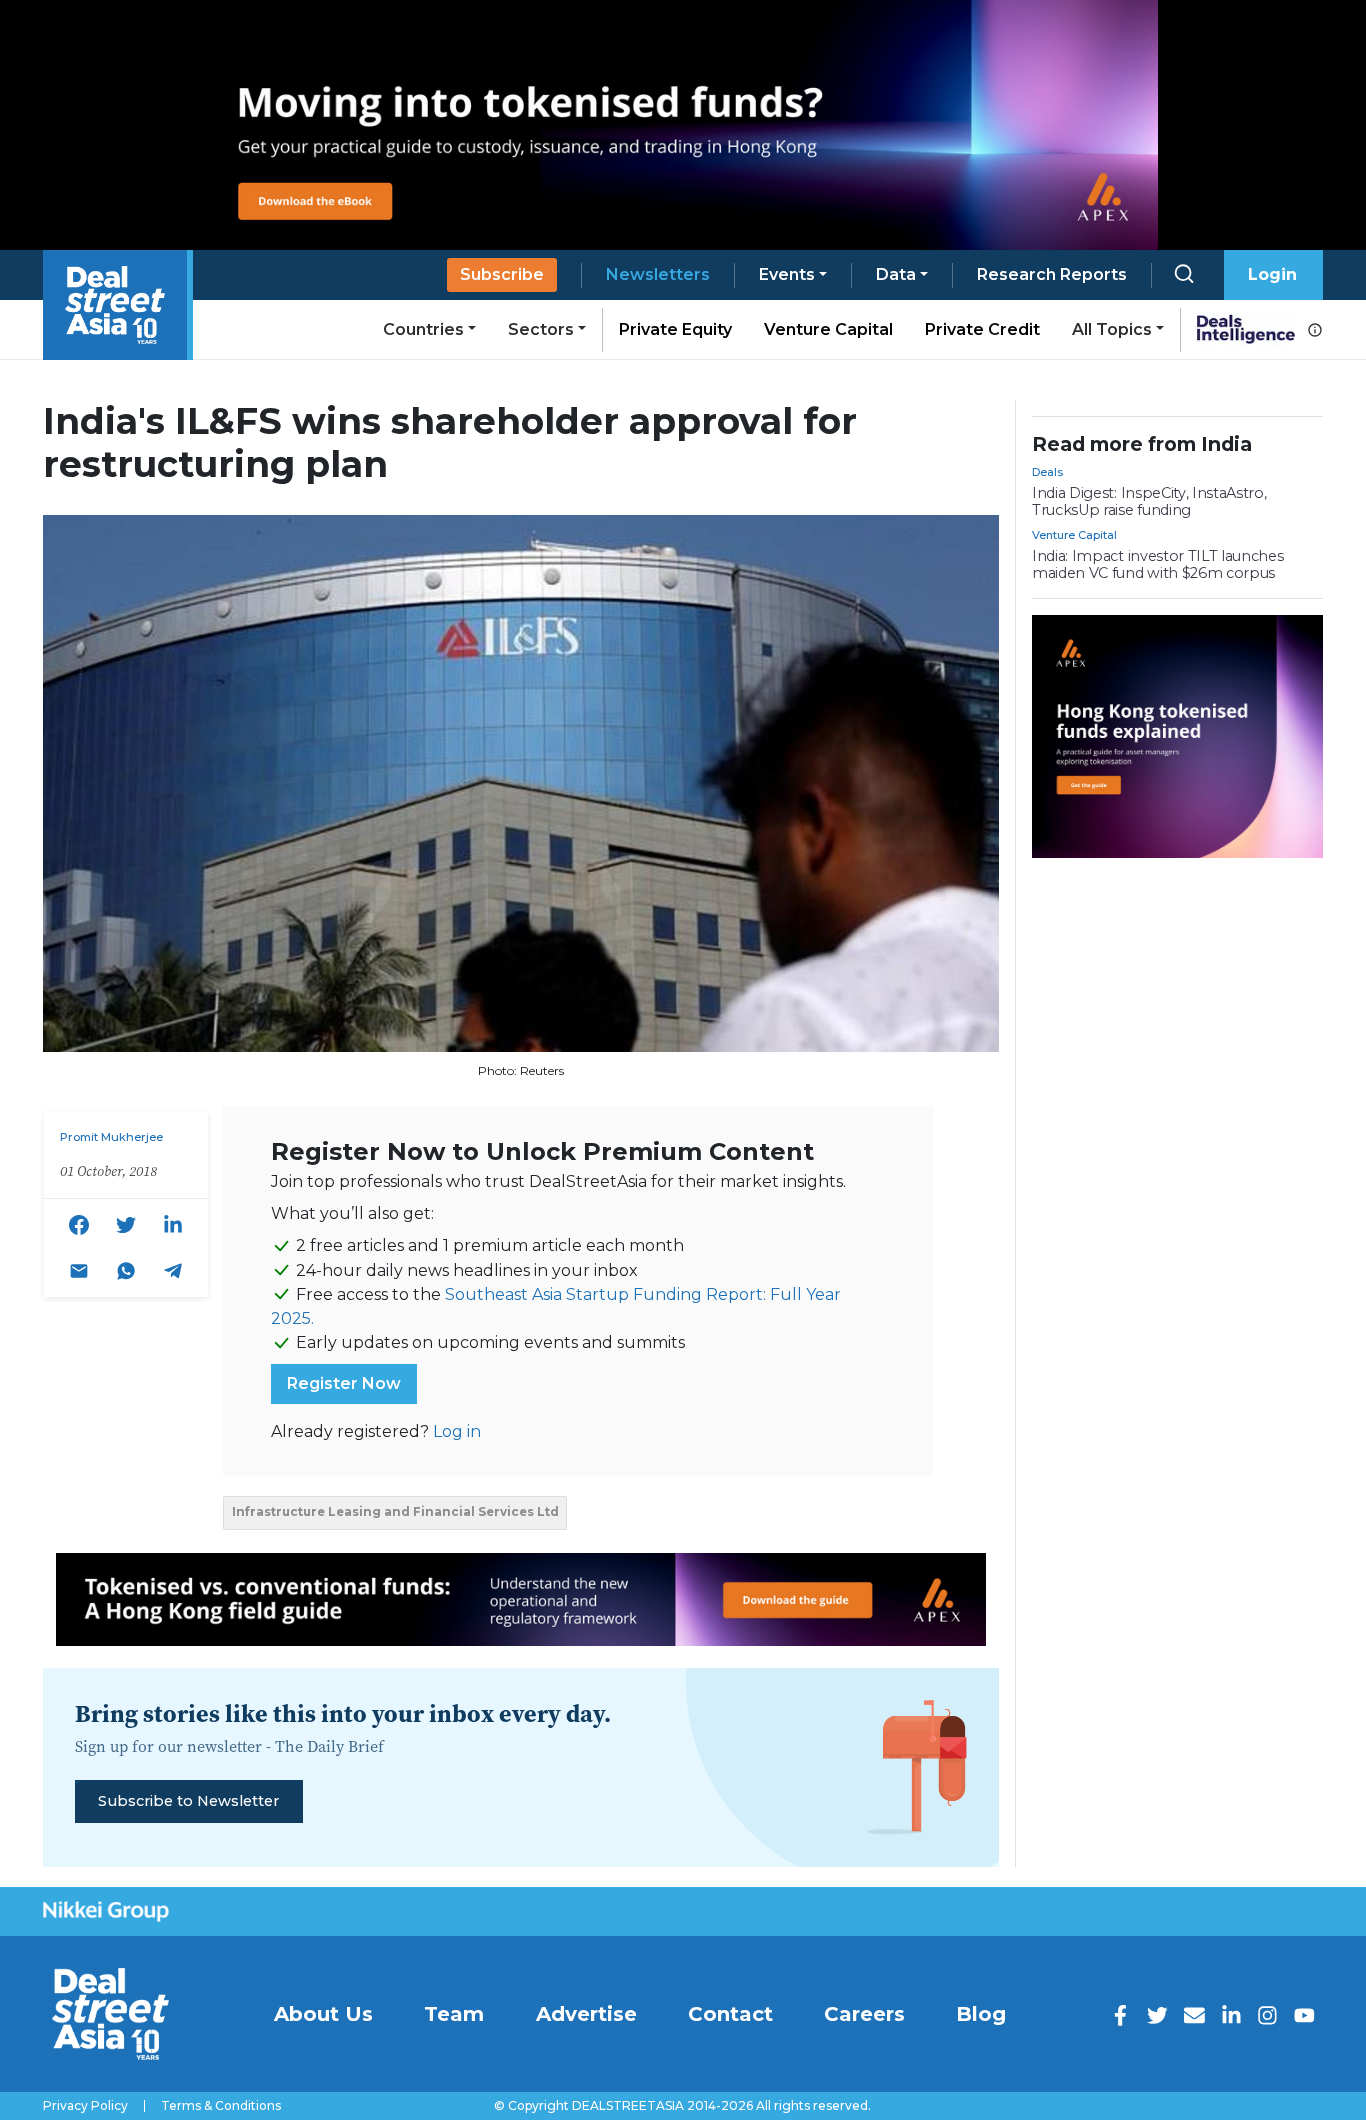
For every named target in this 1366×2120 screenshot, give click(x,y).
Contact (730, 2014)
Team (454, 2014)
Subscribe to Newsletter (188, 1801)
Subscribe (502, 274)
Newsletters (658, 274)
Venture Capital (828, 329)
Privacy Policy (85, 2106)
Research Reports (1052, 274)
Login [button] (1272, 274)
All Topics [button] (1112, 329)
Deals (1047, 472)
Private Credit (982, 329)
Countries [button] (423, 329)
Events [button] (787, 274)
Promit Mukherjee (111, 1137)
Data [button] (896, 274)
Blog (981, 2014)
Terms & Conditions (221, 2106)
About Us (323, 2014)
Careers (864, 2014)
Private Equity (675, 329)
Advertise (586, 2014)
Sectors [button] (541, 329)
